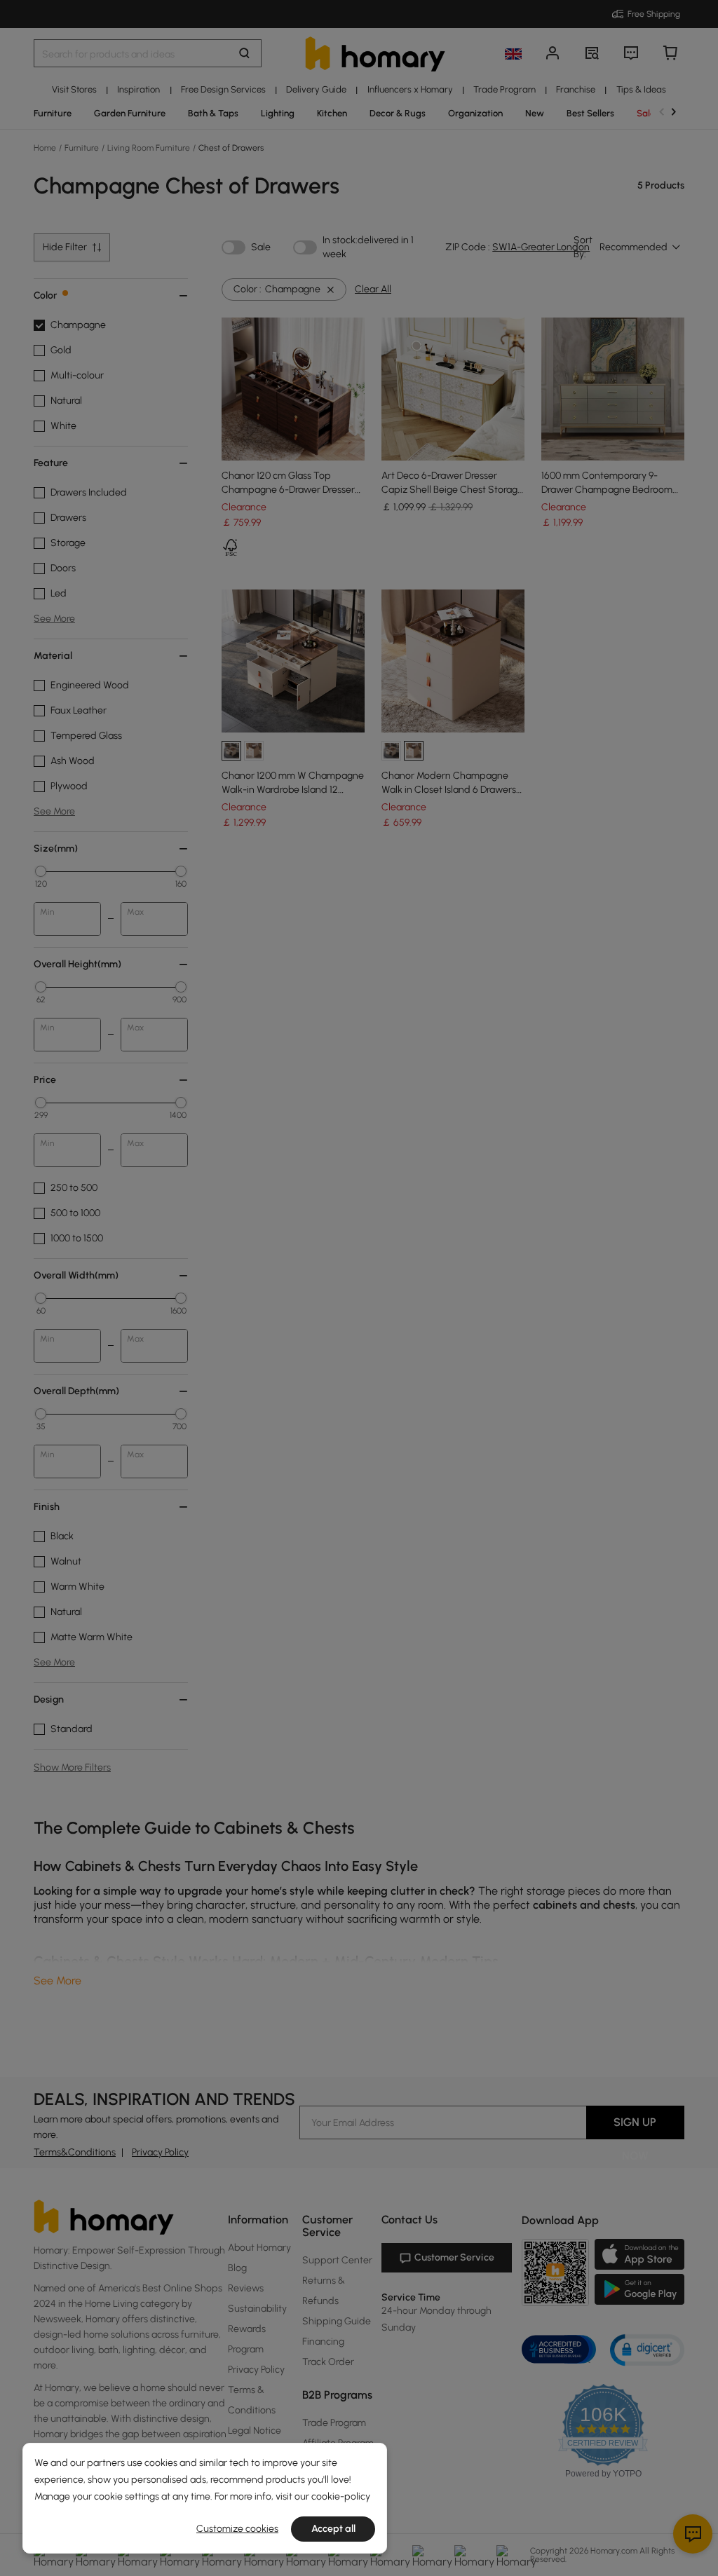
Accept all (333, 2529)
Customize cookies (237, 2529)
